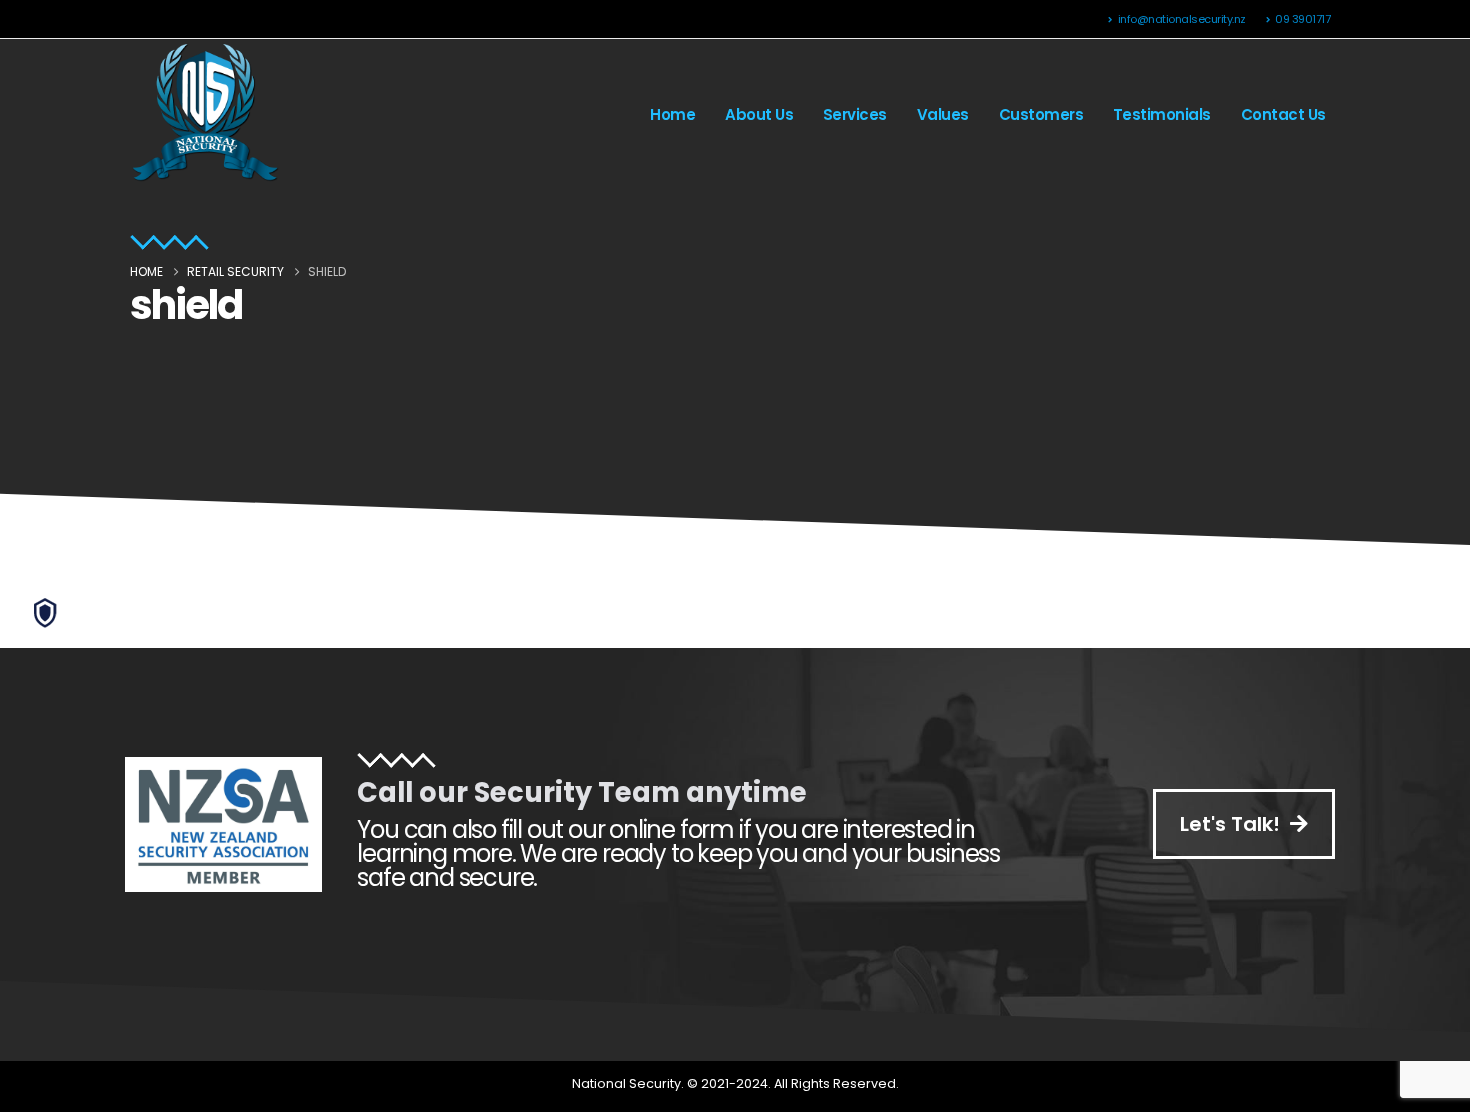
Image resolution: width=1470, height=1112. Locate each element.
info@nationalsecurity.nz (1182, 19)
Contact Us (1283, 114)
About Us (759, 114)
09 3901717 (1302, 19)
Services (855, 114)
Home (672, 114)
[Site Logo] (205, 115)
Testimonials (1162, 114)
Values (943, 114)
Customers (1041, 114)
